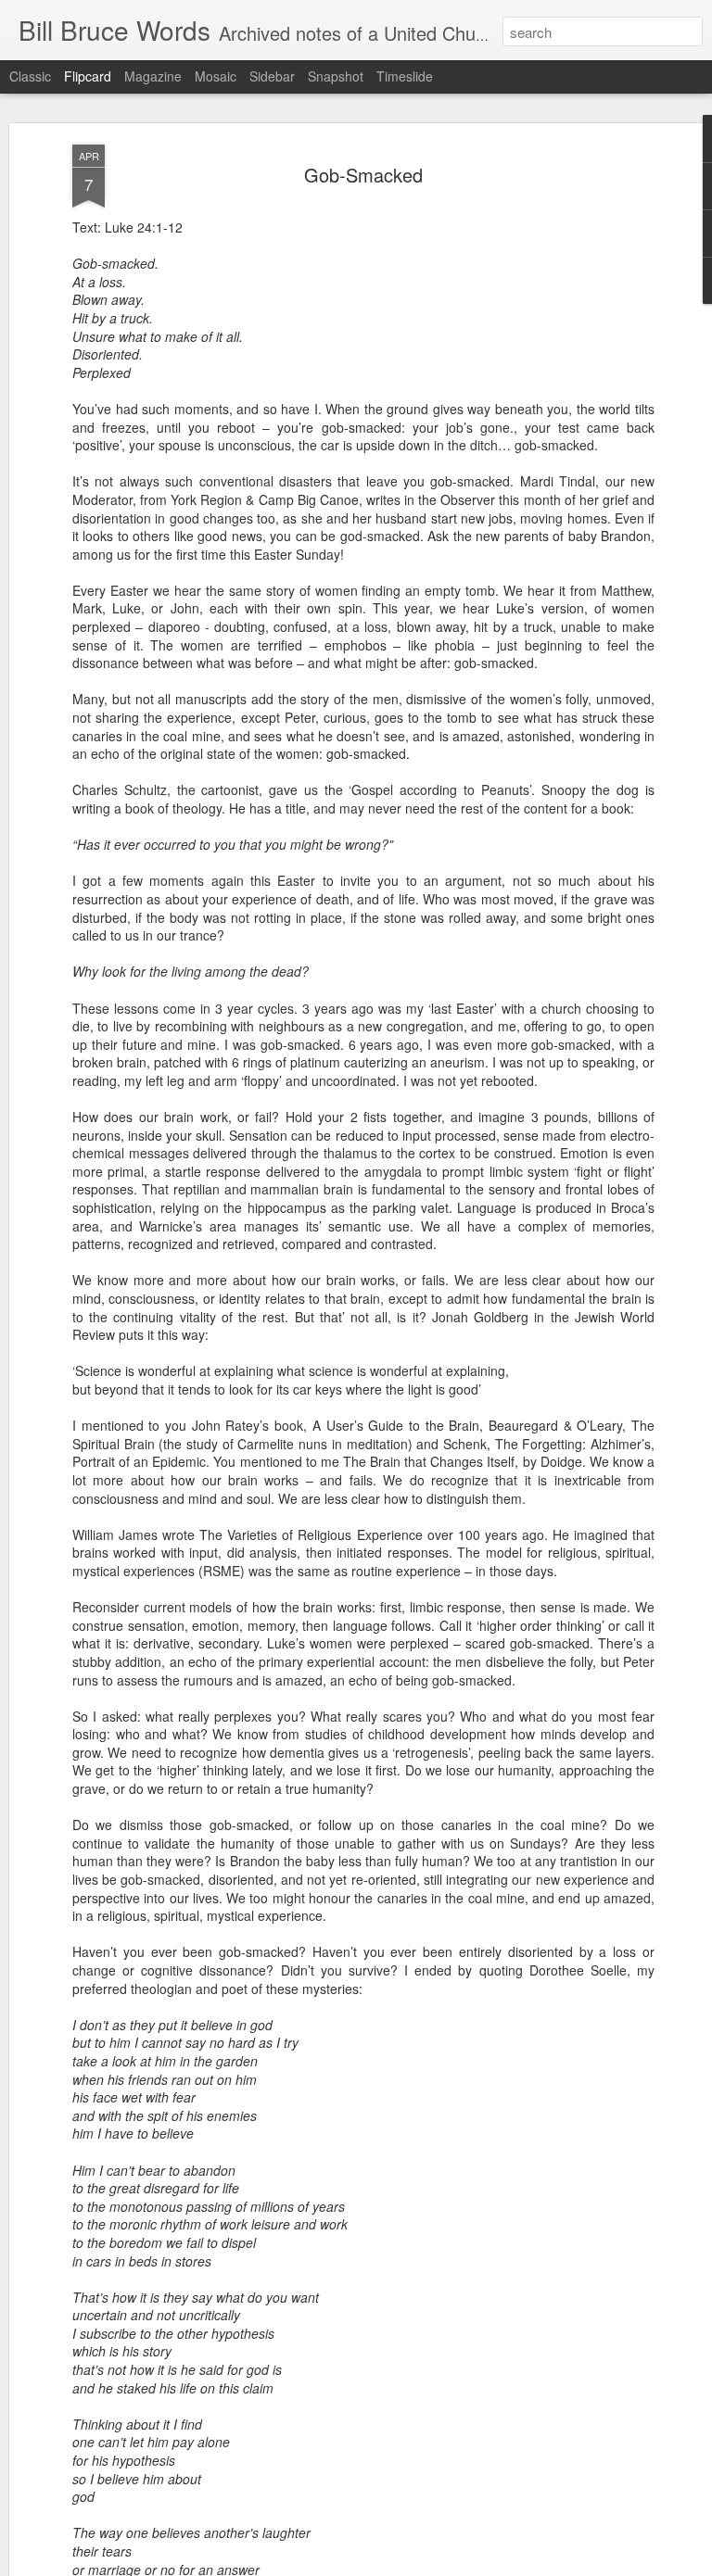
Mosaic (216, 76)
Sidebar (272, 76)
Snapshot (336, 76)
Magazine (153, 76)
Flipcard (88, 76)
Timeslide (405, 76)
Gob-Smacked (363, 175)
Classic (30, 76)
